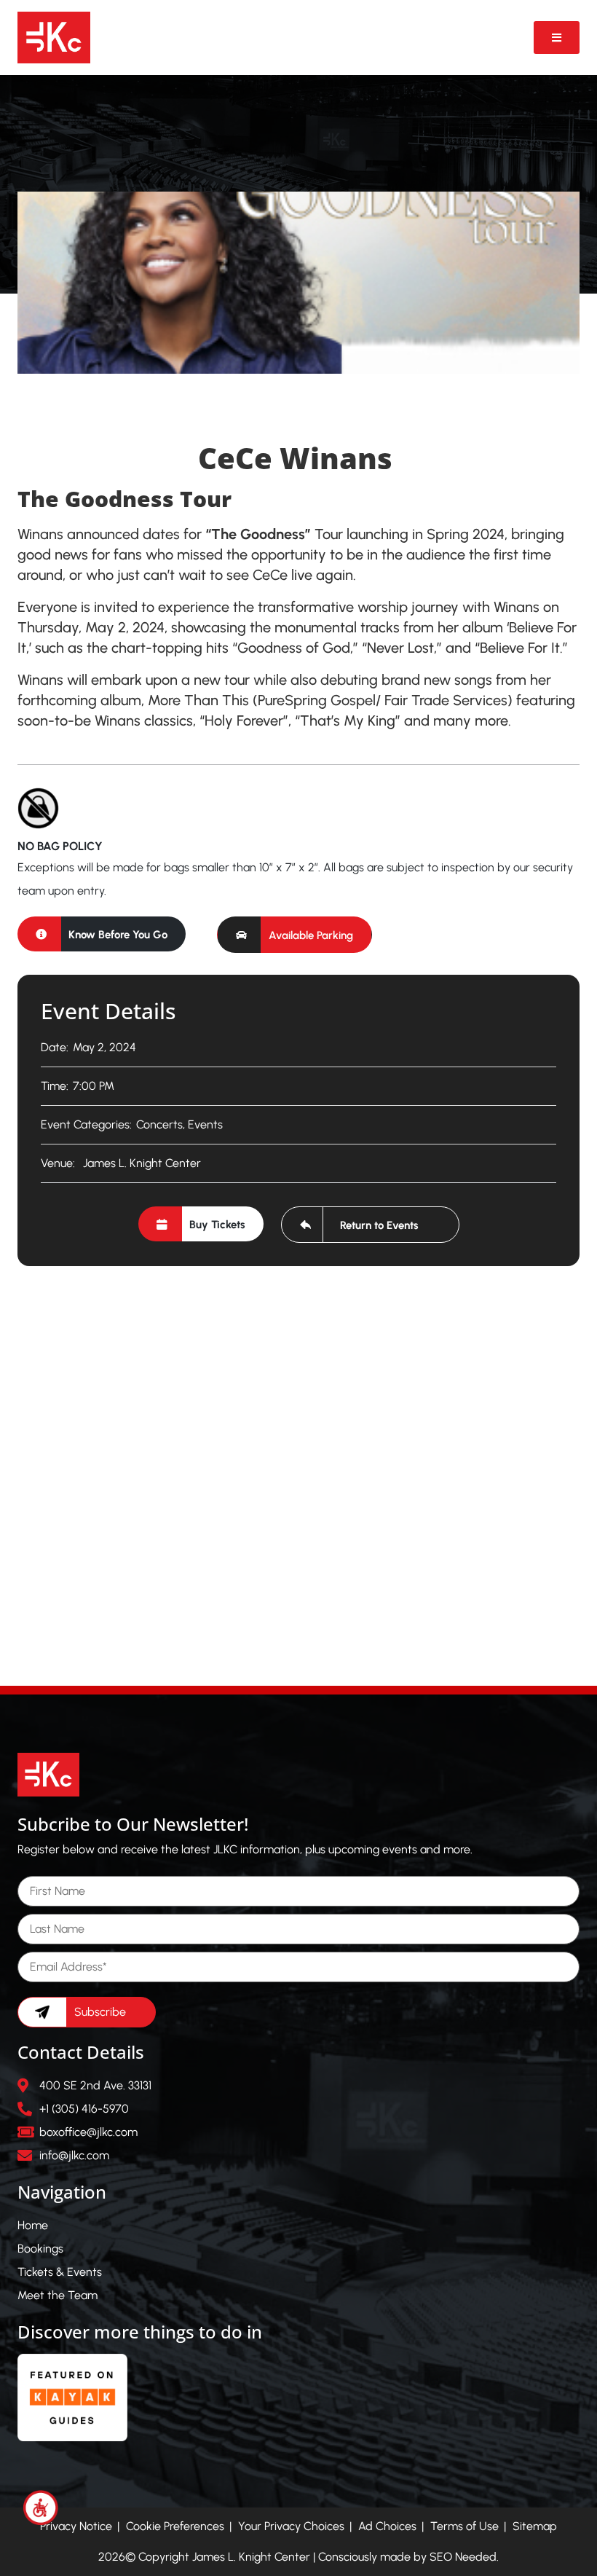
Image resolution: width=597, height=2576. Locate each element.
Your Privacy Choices (291, 2526)
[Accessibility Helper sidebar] (41, 2508)
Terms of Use (464, 2526)
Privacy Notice (76, 2526)
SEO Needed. (464, 2557)
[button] (294, 935)
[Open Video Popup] (557, 38)
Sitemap (535, 2526)
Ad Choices (387, 2526)
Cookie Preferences (175, 2526)
